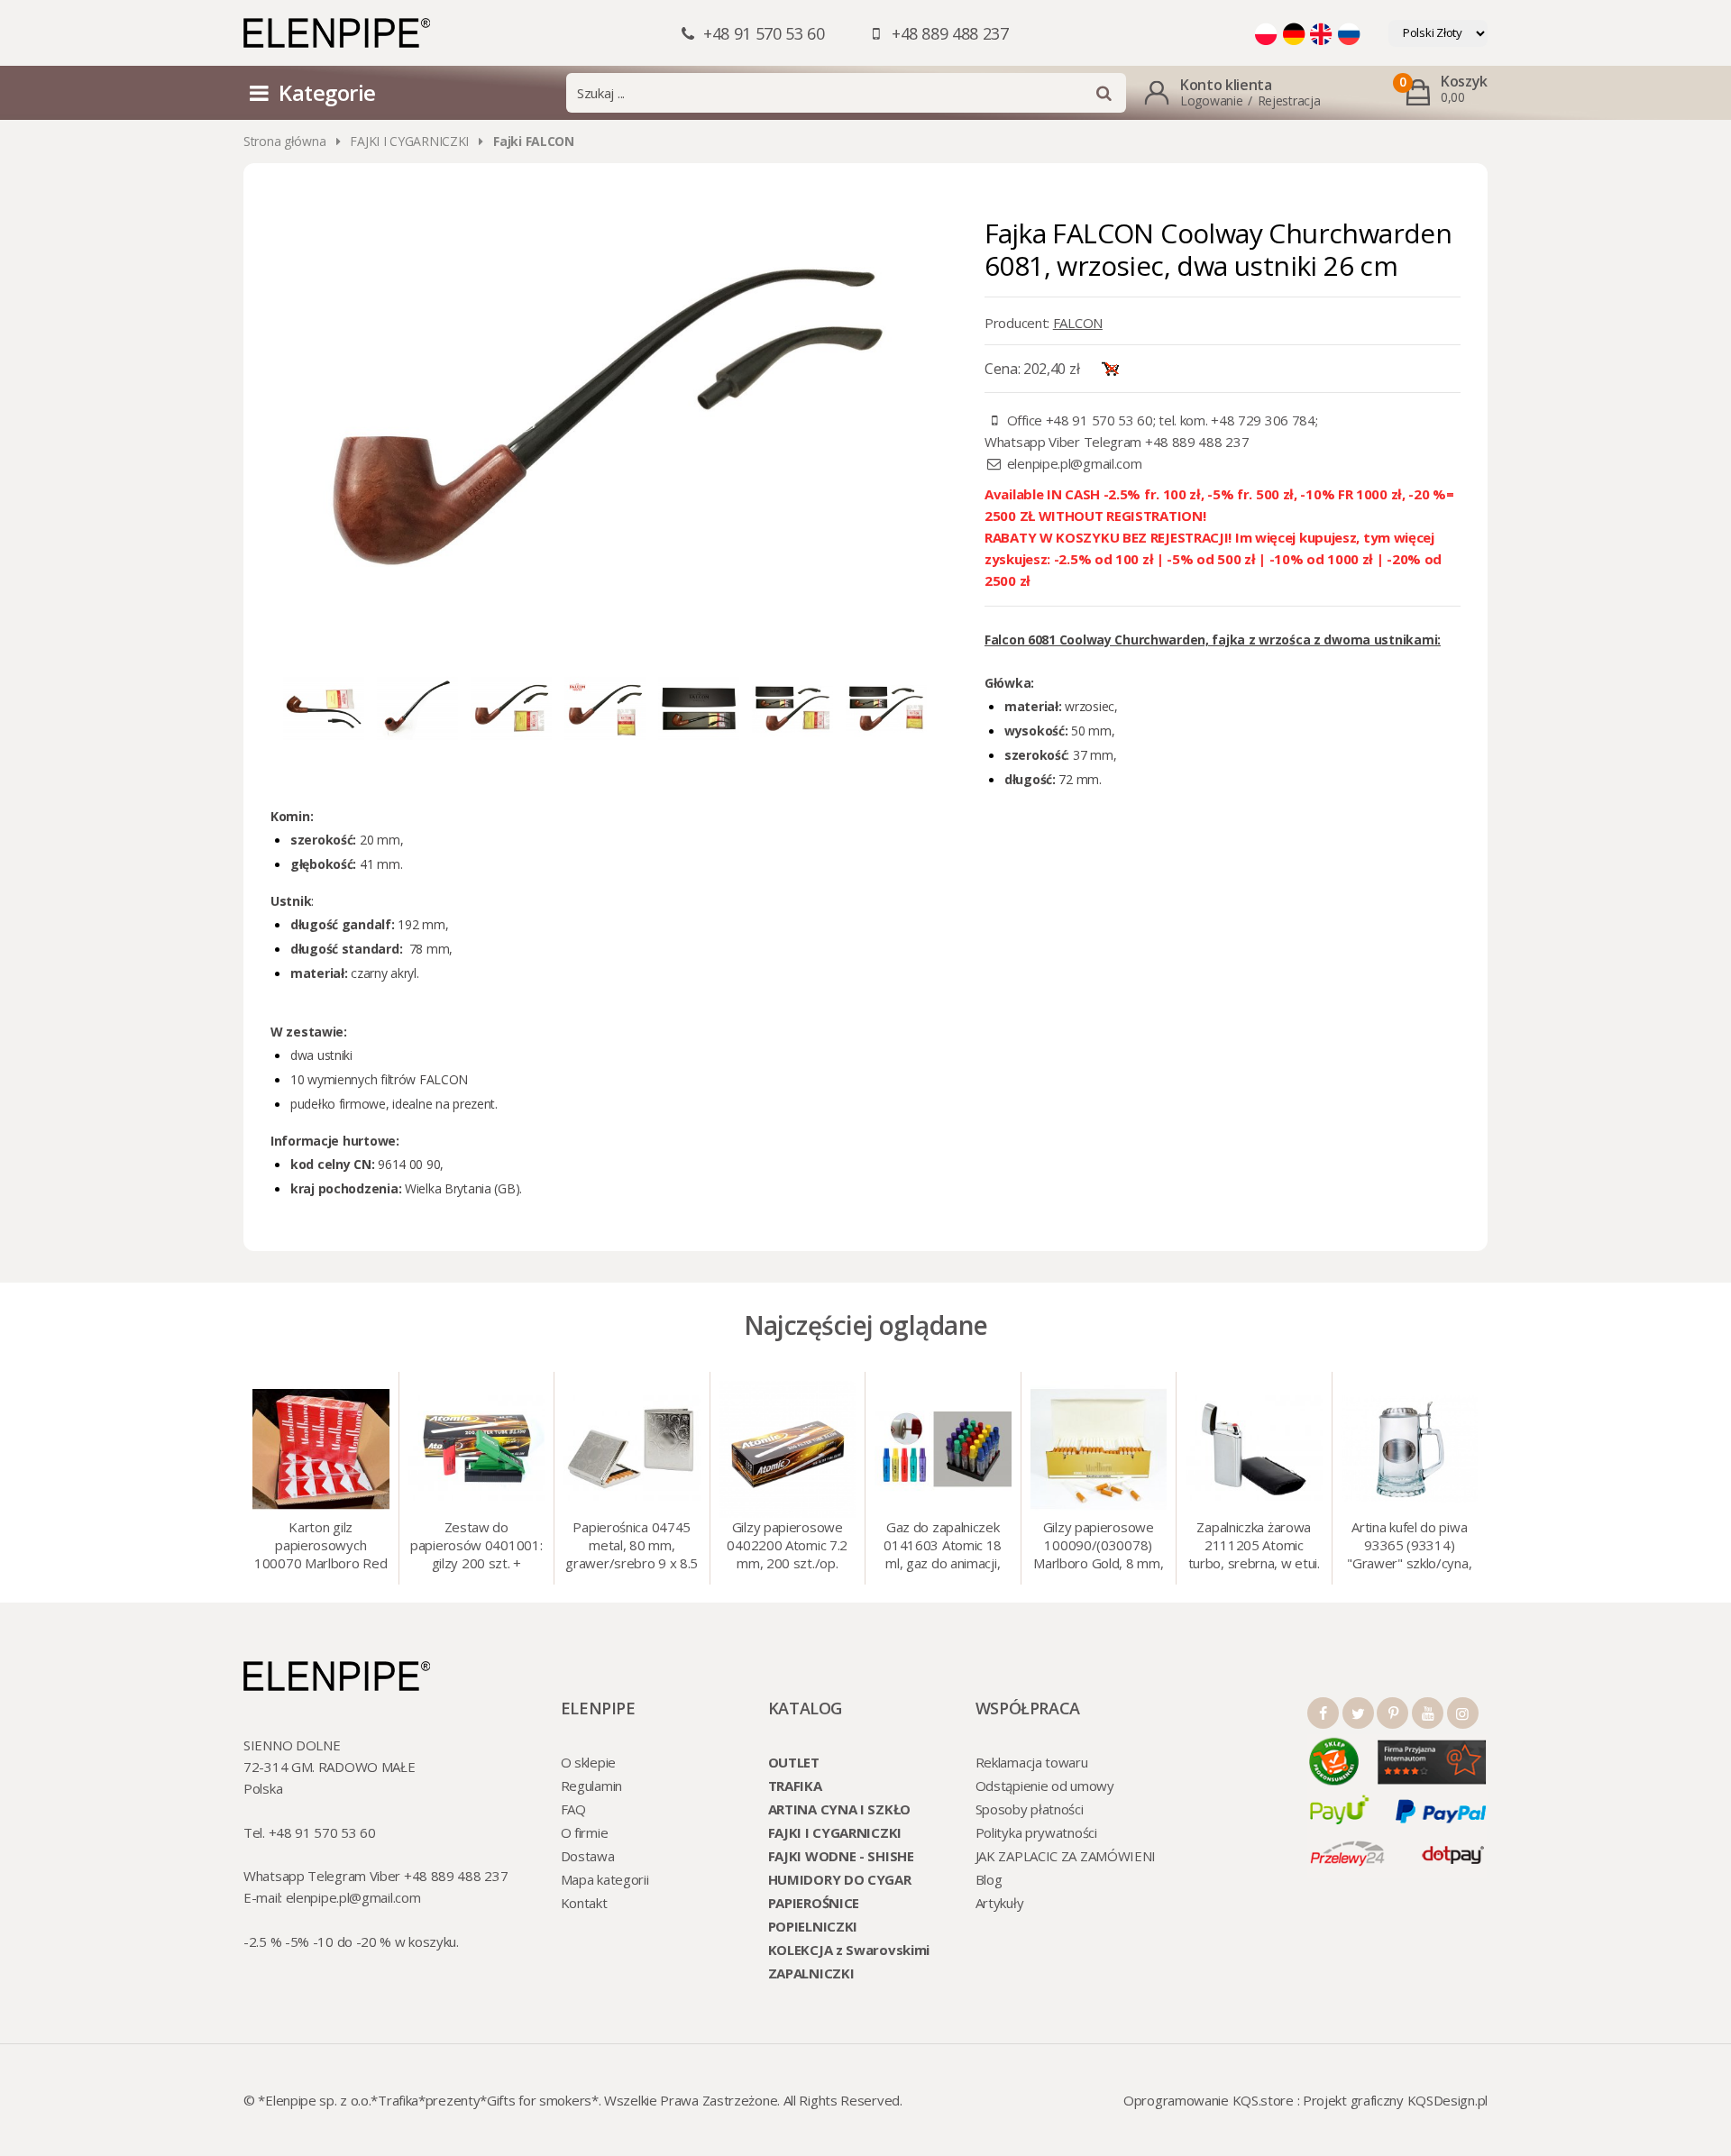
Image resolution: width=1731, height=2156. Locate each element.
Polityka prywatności (1036, 1832)
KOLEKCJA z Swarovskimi (849, 1950)
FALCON (1078, 323)
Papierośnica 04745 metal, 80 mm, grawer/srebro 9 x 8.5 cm (632, 1547)
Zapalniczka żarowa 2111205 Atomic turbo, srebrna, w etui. (1254, 1545)
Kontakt (584, 1903)
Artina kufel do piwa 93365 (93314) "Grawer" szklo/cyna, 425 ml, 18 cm (1409, 1547)
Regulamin (591, 1786)
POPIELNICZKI (813, 1926)
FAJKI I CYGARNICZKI (409, 141)
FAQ (573, 1809)
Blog (989, 1879)
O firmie (585, 1832)
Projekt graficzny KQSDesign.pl (1395, 2100)
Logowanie (1211, 100)
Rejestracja (1289, 100)
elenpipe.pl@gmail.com (1075, 463)
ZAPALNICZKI (811, 1973)
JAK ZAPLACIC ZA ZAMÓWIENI (1066, 1856)
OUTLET (794, 1762)
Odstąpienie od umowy (1045, 1786)
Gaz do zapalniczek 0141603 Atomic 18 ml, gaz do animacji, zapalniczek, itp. (943, 1547)
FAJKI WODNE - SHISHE (841, 1856)
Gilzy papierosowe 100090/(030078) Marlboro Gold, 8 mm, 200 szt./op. (1098, 1547)
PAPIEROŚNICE (814, 1903)
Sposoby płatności (1030, 1809)
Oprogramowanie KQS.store (1209, 2100)
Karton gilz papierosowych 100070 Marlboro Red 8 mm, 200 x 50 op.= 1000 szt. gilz (321, 1547)
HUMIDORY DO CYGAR (840, 1879)
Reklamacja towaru (1032, 1762)
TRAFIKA (795, 1786)
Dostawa (588, 1856)
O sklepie (588, 1762)
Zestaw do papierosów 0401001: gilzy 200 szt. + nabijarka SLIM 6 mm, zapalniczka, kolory (476, 1547)
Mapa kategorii (605, 1879)
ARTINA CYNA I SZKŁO (839, 1809)
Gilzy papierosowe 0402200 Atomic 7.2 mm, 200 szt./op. (787, 1545)
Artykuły (1000, 1903)
